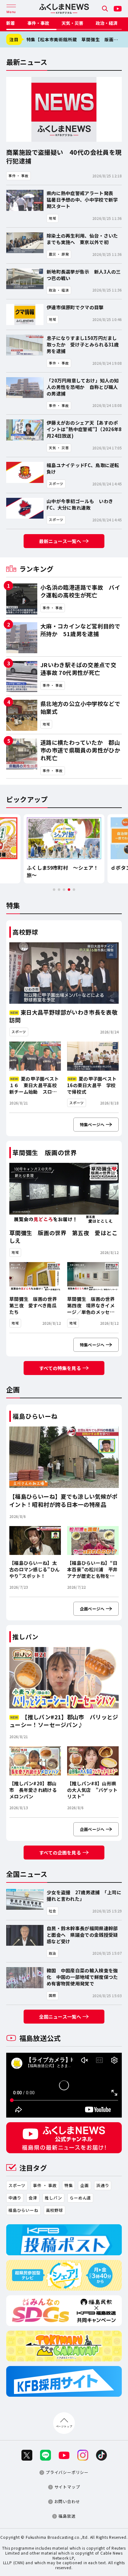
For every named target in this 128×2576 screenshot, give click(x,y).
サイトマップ (67, 2487)
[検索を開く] (105, 9)
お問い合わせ (67, 2502)
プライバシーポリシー (67, 2473)
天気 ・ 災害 (72, 23)
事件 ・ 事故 (38, 23)
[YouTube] (118, 9)
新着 (11, 23)
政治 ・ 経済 (107, 23)
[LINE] (46, 2455)
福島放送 (67, 2516)
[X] (27, 2455)
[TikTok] (101, 2455)
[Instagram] (83, 2455)
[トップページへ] (64, 9)
